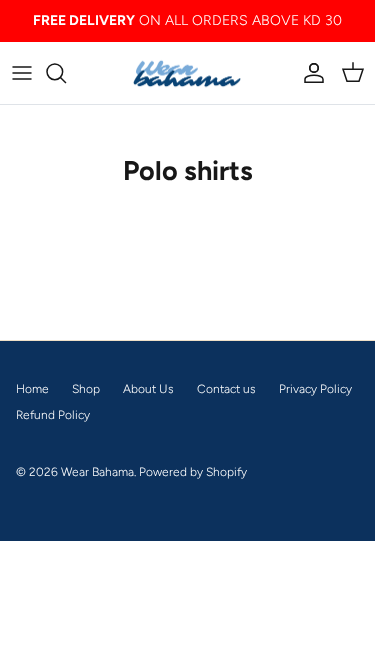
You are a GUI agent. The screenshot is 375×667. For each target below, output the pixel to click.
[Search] (66, 73)
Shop (86, 389)
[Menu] (22, 73)
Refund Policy (53, 415)
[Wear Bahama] (188, 73)
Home (32, 389)
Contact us (226, 389)
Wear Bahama (97, 472)
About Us (148, 389)
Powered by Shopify (193, 472)
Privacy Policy (315, 389)
